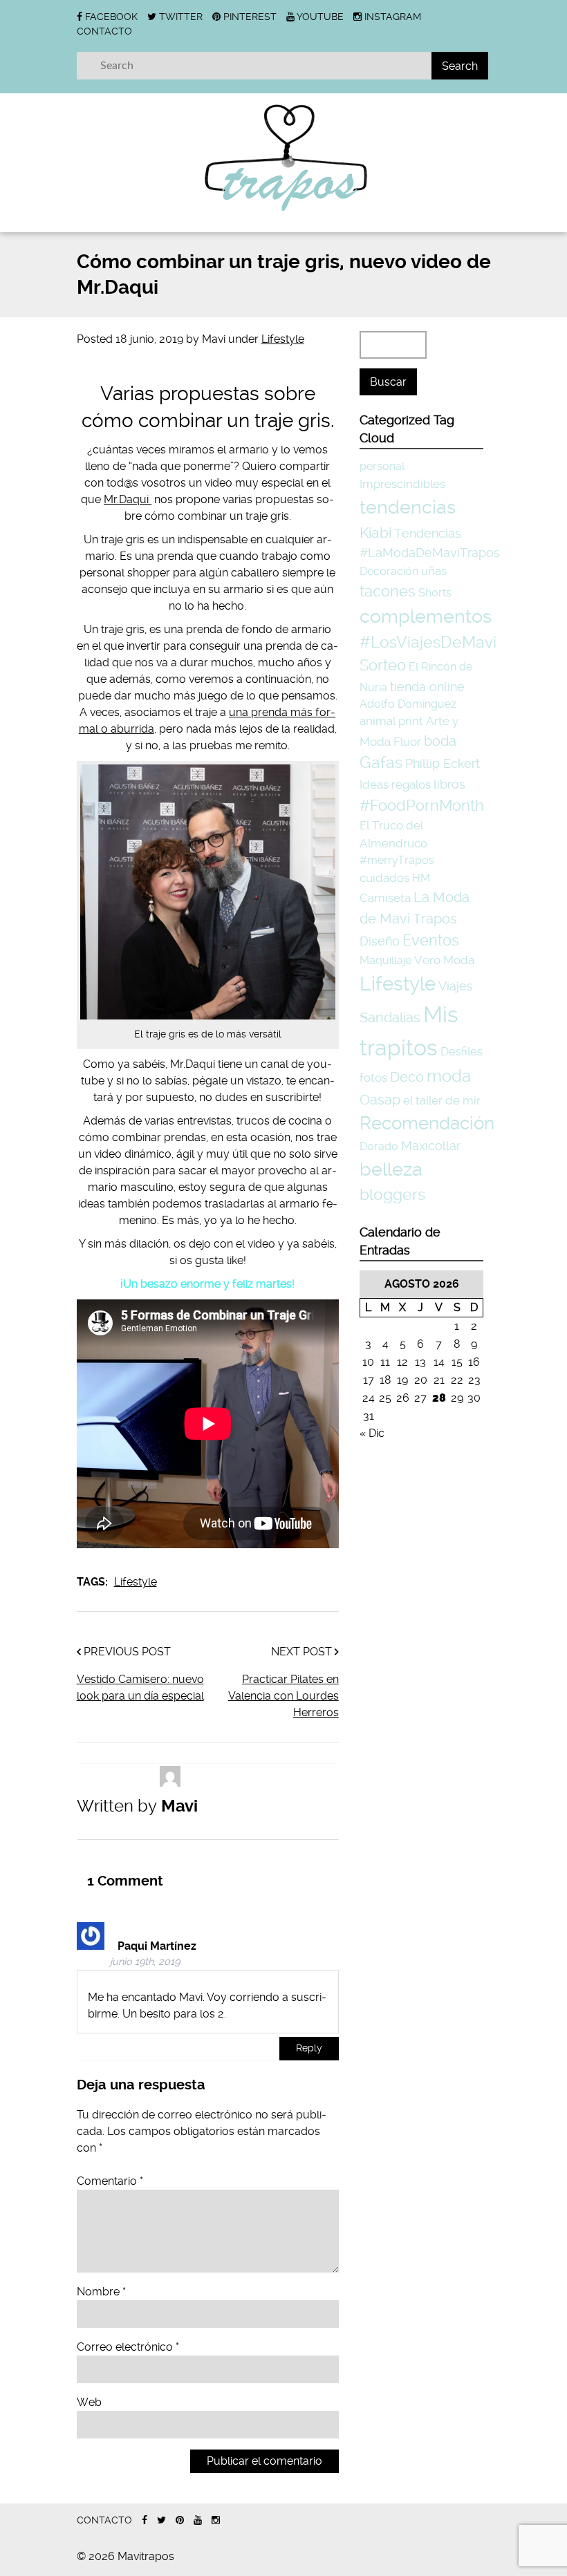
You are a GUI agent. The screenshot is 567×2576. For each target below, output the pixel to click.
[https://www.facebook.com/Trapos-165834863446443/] (145, 2520)
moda (449, 1076)
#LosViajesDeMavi (428, 642)
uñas (434, 571)
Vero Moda (444, 960)
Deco (407, 1077)
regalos (411, 784)
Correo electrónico (128, 2347)
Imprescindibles (402, 484)
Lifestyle (283, 339)
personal (382, 466)
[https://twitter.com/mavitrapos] (161, 2520)
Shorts (435, 593)
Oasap (380, 1100)
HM (421, 878)
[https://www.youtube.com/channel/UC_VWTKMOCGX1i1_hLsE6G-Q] (198, 2520)
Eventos (431, 940)
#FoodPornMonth (422, 805)
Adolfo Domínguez (408, 704)
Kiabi (375, 533)
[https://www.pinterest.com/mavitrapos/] (180, 2520)
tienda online (427, 687)
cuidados (384, 878)
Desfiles (462, 1051)
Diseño (380, 941)
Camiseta (385, 898)
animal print (391, 721)
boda (440, 741)
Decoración (389, 571)
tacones (388, 591)
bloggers (392, 1195)
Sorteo (383, 665)
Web (89, 2402)
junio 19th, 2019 (145, 1962)
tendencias (408, 507)
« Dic (372, 1433)
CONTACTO (104, 31)
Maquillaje (385, 960)
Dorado (379, 1146)
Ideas (374, 784)
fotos (373, 1078)
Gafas (381, 763)
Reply (309, 2048)
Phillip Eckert (443, 763)
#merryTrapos (397, 860)
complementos (426, 616)
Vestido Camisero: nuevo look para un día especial (140, 1687)
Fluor (407, 742)
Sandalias (390, 1018)
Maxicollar (431, 1146)
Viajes (456, 986)
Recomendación (427, 1123)
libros (449, 784)
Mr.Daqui (128, 499)
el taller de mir (442, 1100)
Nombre (101, 2292)
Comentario (110, 2181)
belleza (391, 1169)
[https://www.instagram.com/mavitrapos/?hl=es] (216, 2520)
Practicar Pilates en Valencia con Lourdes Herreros (283, 1696)
